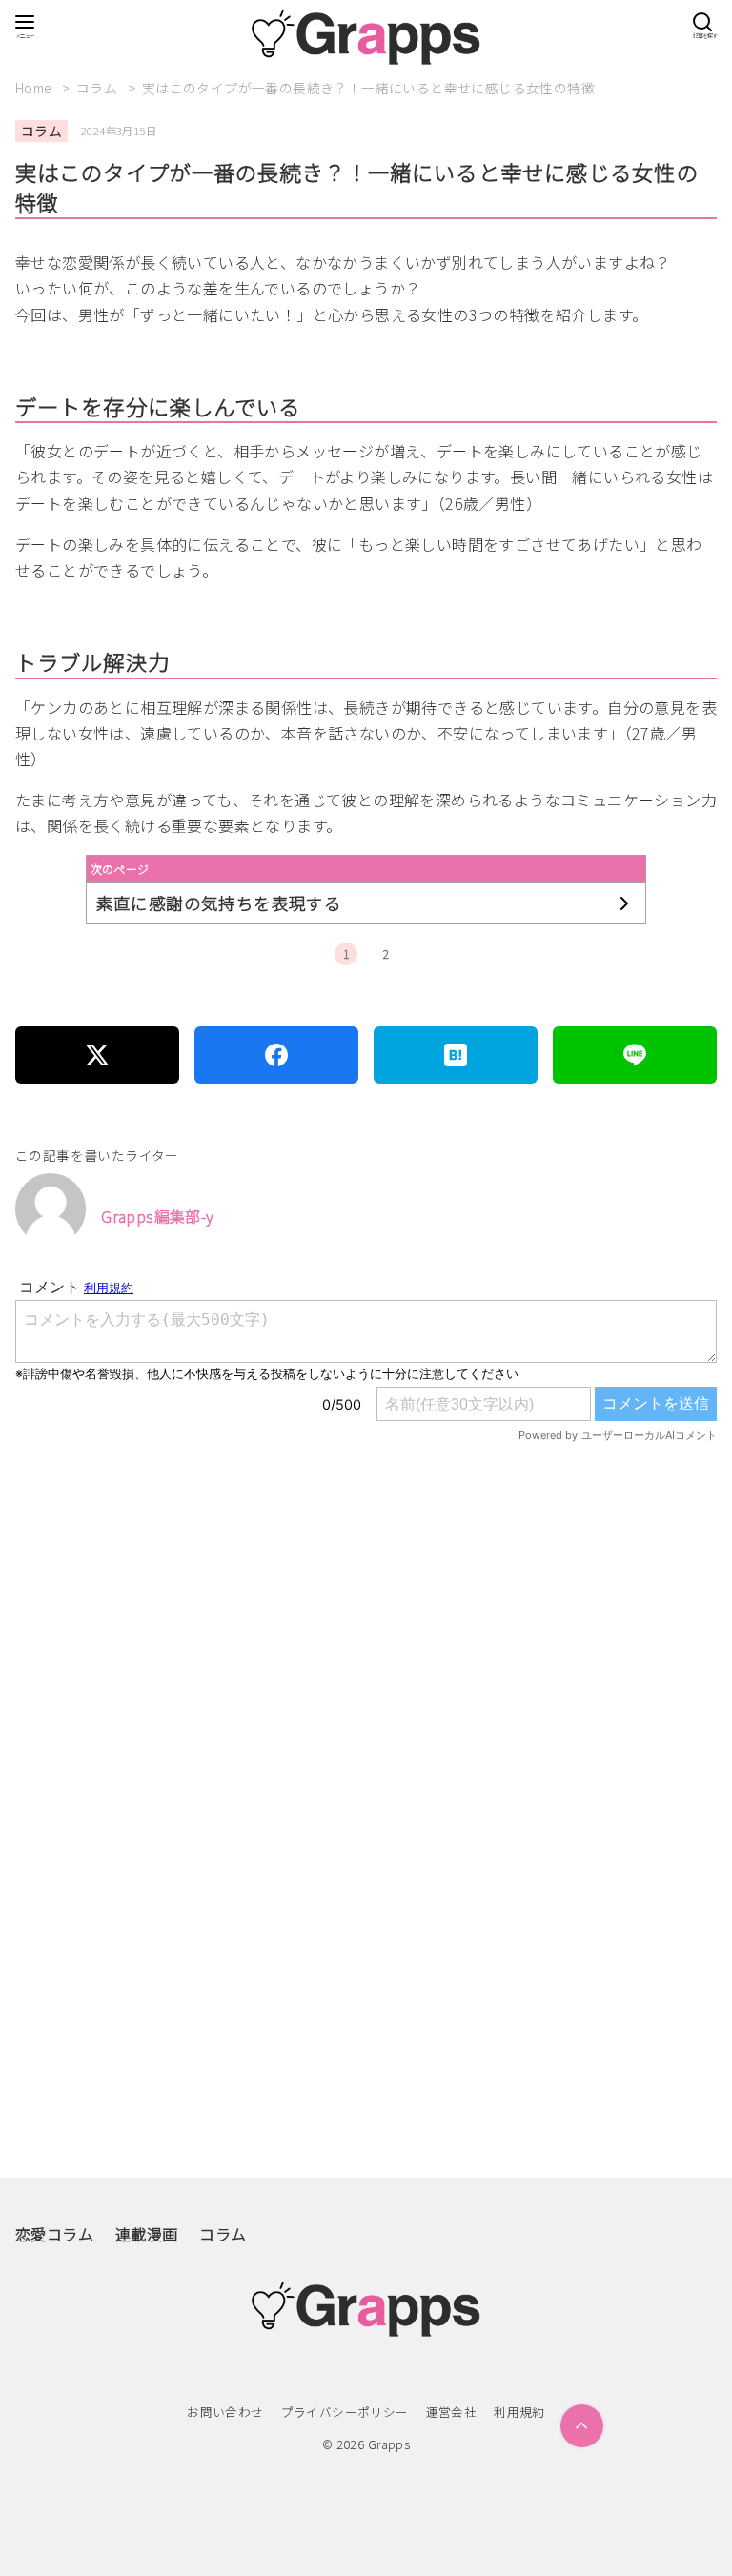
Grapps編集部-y (157, 1216)
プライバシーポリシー (345, 2412)
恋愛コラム (54, 2234)
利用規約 (519, 2412)
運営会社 (452, 2412)
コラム (99, 88)
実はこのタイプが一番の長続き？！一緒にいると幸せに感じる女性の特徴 (368, 88)
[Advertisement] (366, 1675)
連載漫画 (147, 2234)
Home (35, 88)
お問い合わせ (225, 2412)
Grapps (389, 2444)
